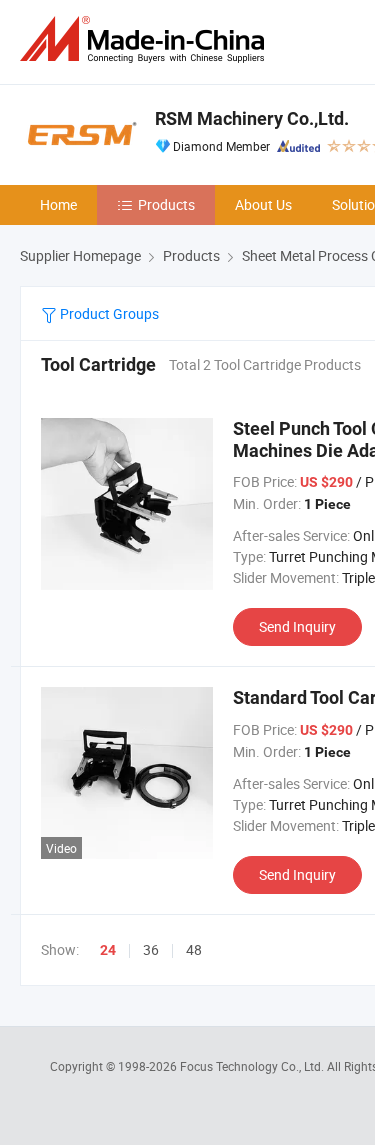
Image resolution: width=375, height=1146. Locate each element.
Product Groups (108, 313)
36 (151, 949)
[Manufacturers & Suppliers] (146, 39)
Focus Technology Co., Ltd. (253, 1066)
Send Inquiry (297, 626)
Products (166, 204)
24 (108, 950)
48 (194, 949)
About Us (263, 204)
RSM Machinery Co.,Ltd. (252, 118)
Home (58, 204)
